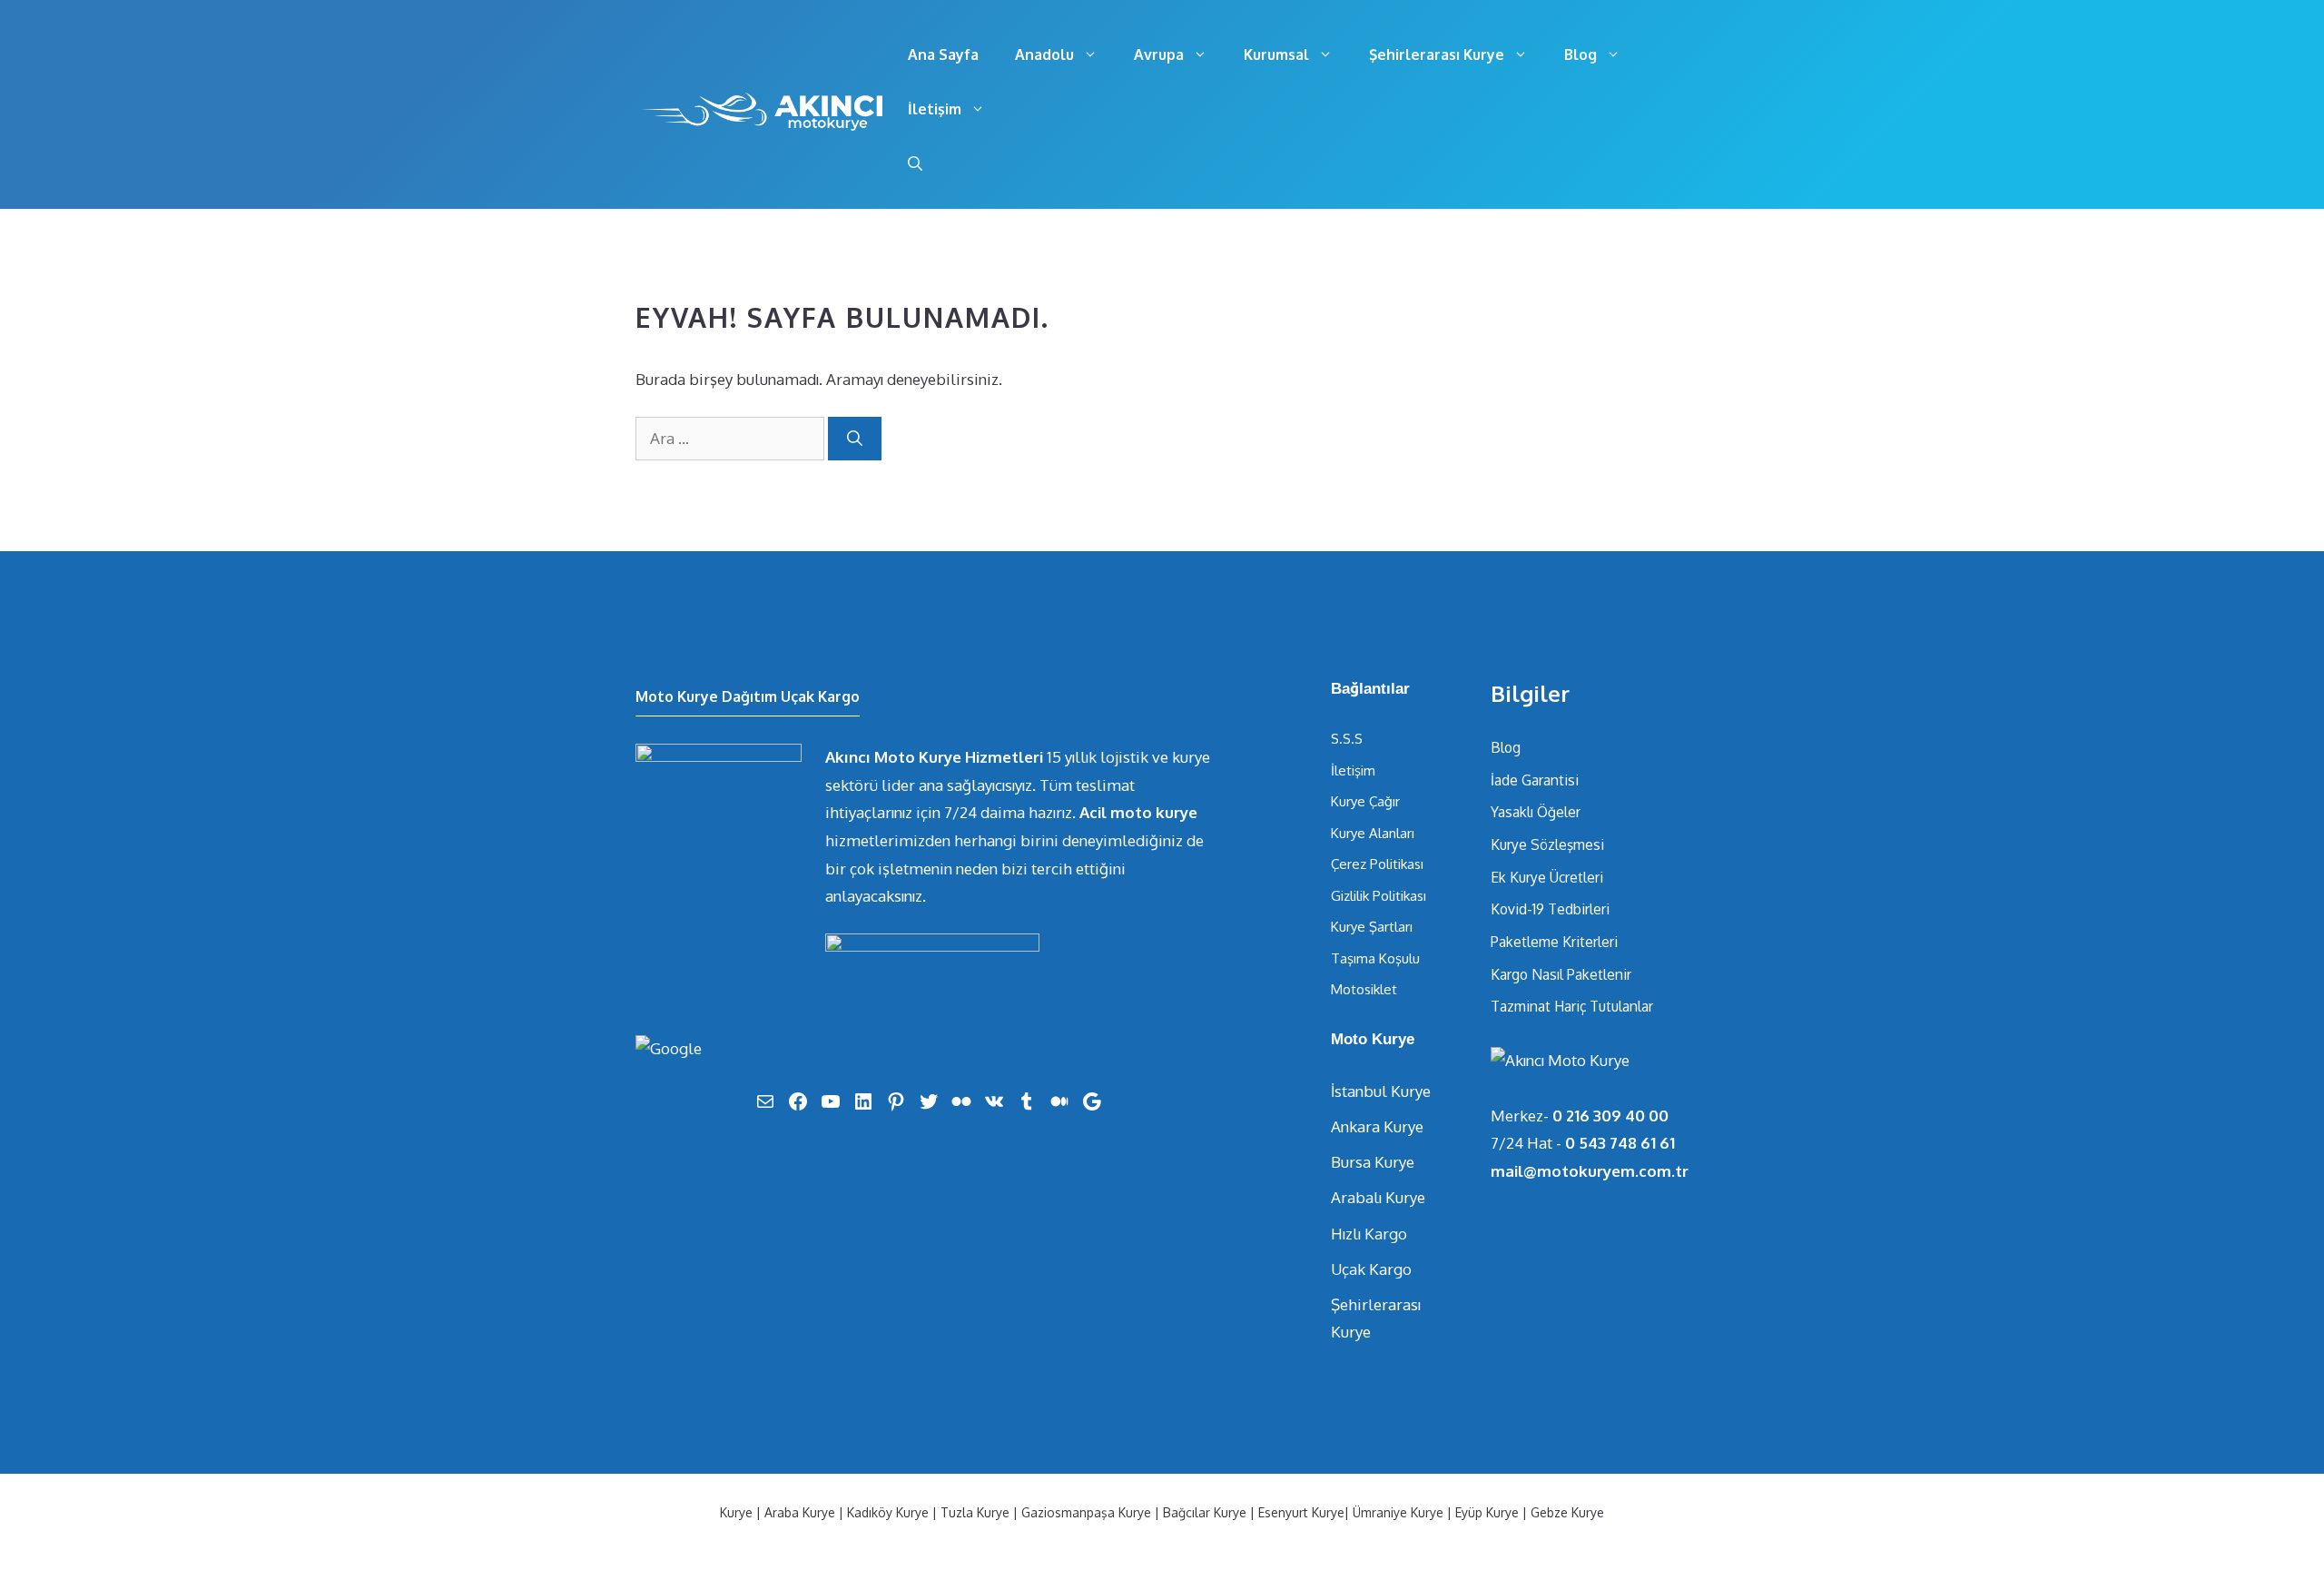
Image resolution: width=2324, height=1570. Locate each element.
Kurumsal (1276, 54)
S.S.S (1347, 739)
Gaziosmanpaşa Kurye (1086, 1512)
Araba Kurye (800, 1512)
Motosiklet (1364, 989)
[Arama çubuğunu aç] (915, 163)
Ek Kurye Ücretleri (1547, 877)
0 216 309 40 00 (1610, 1116)
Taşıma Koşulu (1375, 958)
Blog (1581, 54)
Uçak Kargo (1371, 1269)
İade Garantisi (1535, 780)
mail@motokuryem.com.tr (1590, 1171)
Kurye (736, 1512)
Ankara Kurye (1377, 1126)
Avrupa (1159, 54)
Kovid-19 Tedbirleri (1550, 909)
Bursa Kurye (1373, 1162)
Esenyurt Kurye (1301, 1512)
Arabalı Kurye (1378, 1197)
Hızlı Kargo (1369, 1234)
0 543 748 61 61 (1620, 1143)
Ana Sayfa (943, 54)
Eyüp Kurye (1487, 1512)
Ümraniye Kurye (1398, 1512)
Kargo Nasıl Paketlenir (1561, 974)
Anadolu (1044, 54)
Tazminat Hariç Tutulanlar (1572, 1006)
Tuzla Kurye (975, 1512)
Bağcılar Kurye (1205, 1512)
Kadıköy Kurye (888, 1512)
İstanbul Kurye (1381, 1091)
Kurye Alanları (1373, 833)
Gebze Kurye (1567, 1512)
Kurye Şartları (1372, 927)
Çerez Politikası (1377, 864)
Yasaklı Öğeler (1536, 812)
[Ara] (855, 439)
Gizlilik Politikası (1379, 896)
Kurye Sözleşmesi (1547, 844)
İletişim (935, 109)
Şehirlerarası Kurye (1437, 54)
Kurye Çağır (1365, 801)
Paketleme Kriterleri (1554, 942)
